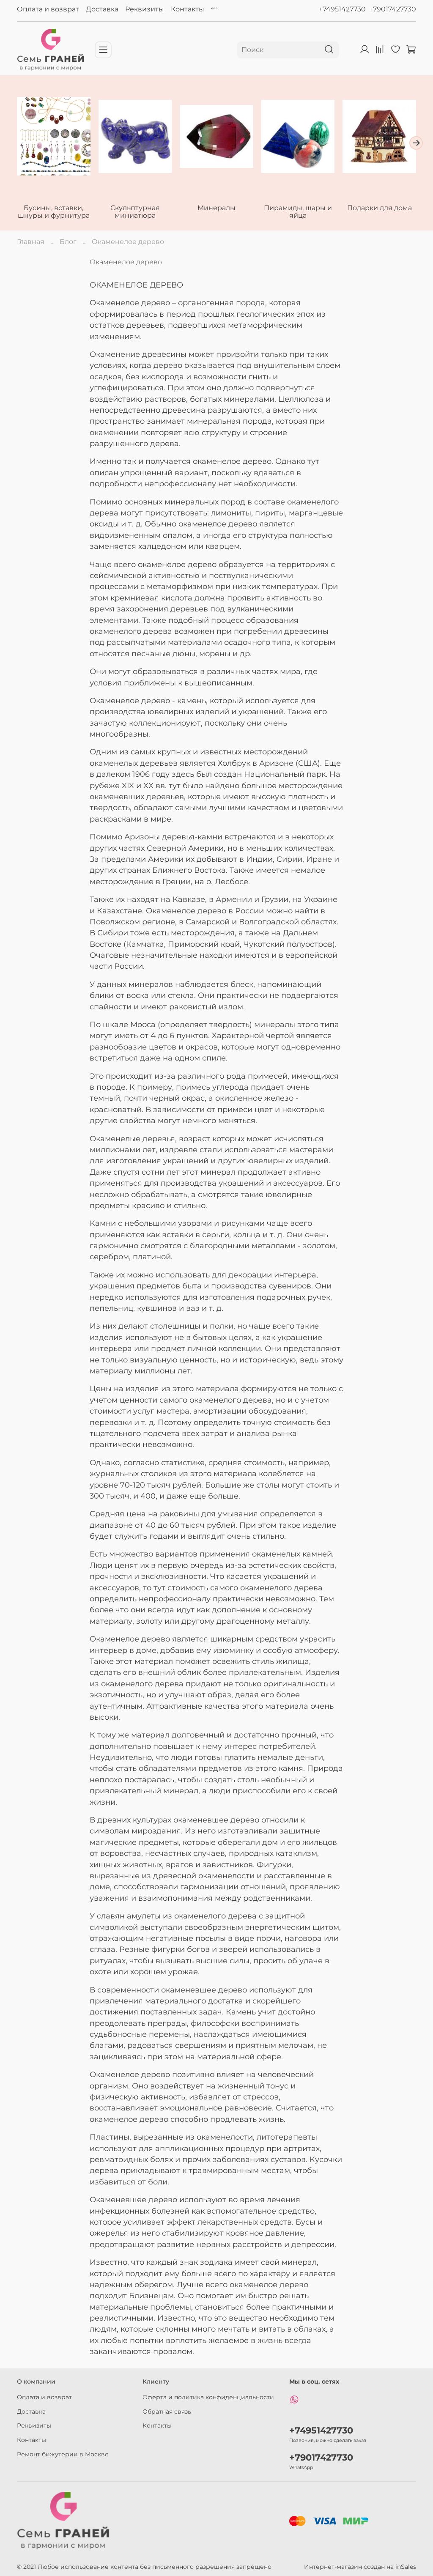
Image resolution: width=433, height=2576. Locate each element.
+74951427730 (342, 9)
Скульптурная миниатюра (135, 212)
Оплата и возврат (48, 9)
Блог (68, 242)
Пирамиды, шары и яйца (298, 212)
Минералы (216, 208)
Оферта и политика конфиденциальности (208, 2397)
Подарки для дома (380, 208)
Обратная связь (167, 2412)
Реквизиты (145, 9)
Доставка (102, 9)
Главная (31, 242)
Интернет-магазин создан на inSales (360, 2567)
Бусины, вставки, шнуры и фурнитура (54, 212)
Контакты (188, 9)
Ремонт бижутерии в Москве (63, 2454)
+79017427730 (393, 9)
